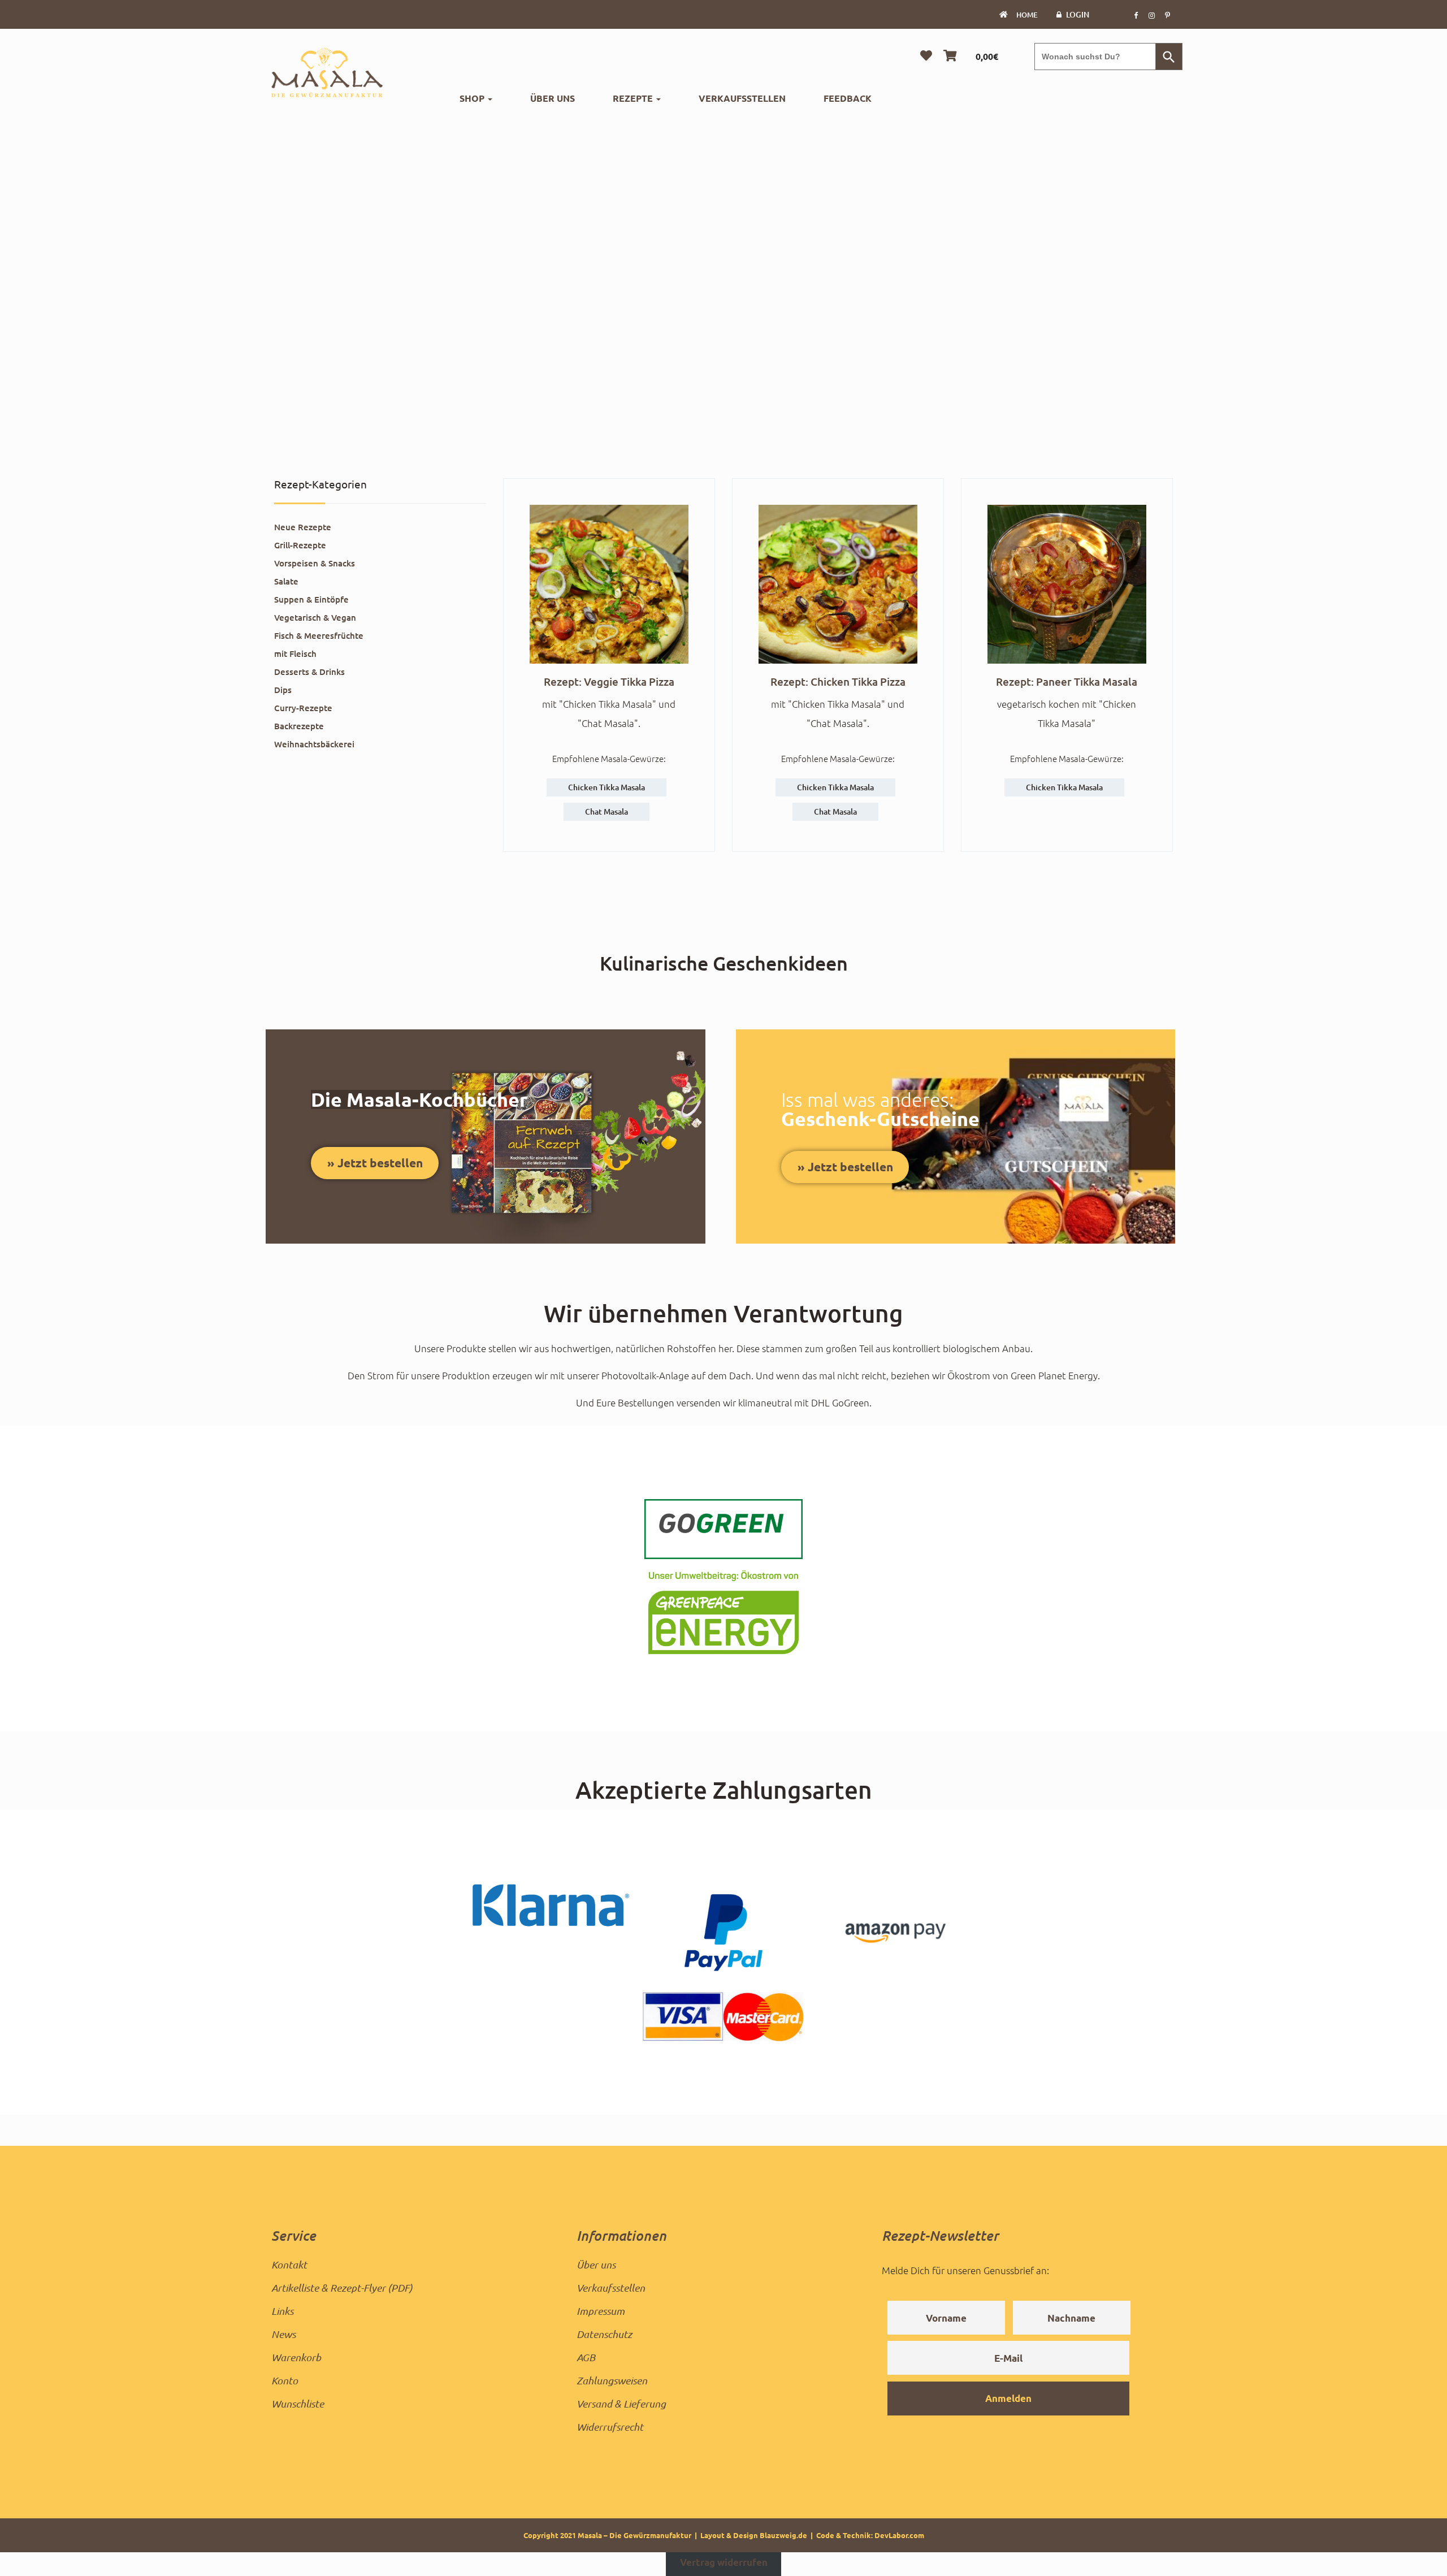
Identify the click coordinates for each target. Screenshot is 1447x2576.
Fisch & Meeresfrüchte (319, 635)
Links (282, 2311)
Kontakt (289, 2265)
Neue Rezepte (303, 527)
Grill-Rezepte (300, 545)
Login (1078, 14)
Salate (286, 581)
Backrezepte (299, 726)
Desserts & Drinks (309, 672)
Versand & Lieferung (621, 2404)
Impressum (601, 2311)
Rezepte (634, 98)
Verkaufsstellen (742, 98)
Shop (473, 98)
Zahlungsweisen (612, 2380)
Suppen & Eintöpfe (311, 599)
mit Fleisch (295, 653)
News (283, 2334)
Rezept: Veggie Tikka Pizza (609, 681)
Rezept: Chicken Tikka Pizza (838, 681)
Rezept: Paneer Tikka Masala (1067, 681)
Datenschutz (604, 2334)
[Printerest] (1167, 15)
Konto (285, 2380)
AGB (586, 2357)
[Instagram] (1151, 15)
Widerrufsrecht (610, 2427)
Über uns (553, 98)
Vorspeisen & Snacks (315, 563)
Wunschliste (298, 2404)
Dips (283, 690)
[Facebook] (1136, 15)
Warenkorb (296, 2357)
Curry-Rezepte (303, 708)
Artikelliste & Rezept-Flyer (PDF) (342, 2288)
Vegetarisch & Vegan (315, 617)
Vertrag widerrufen (724, 2562)
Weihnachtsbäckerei (314, 744)
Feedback (848, 98)
